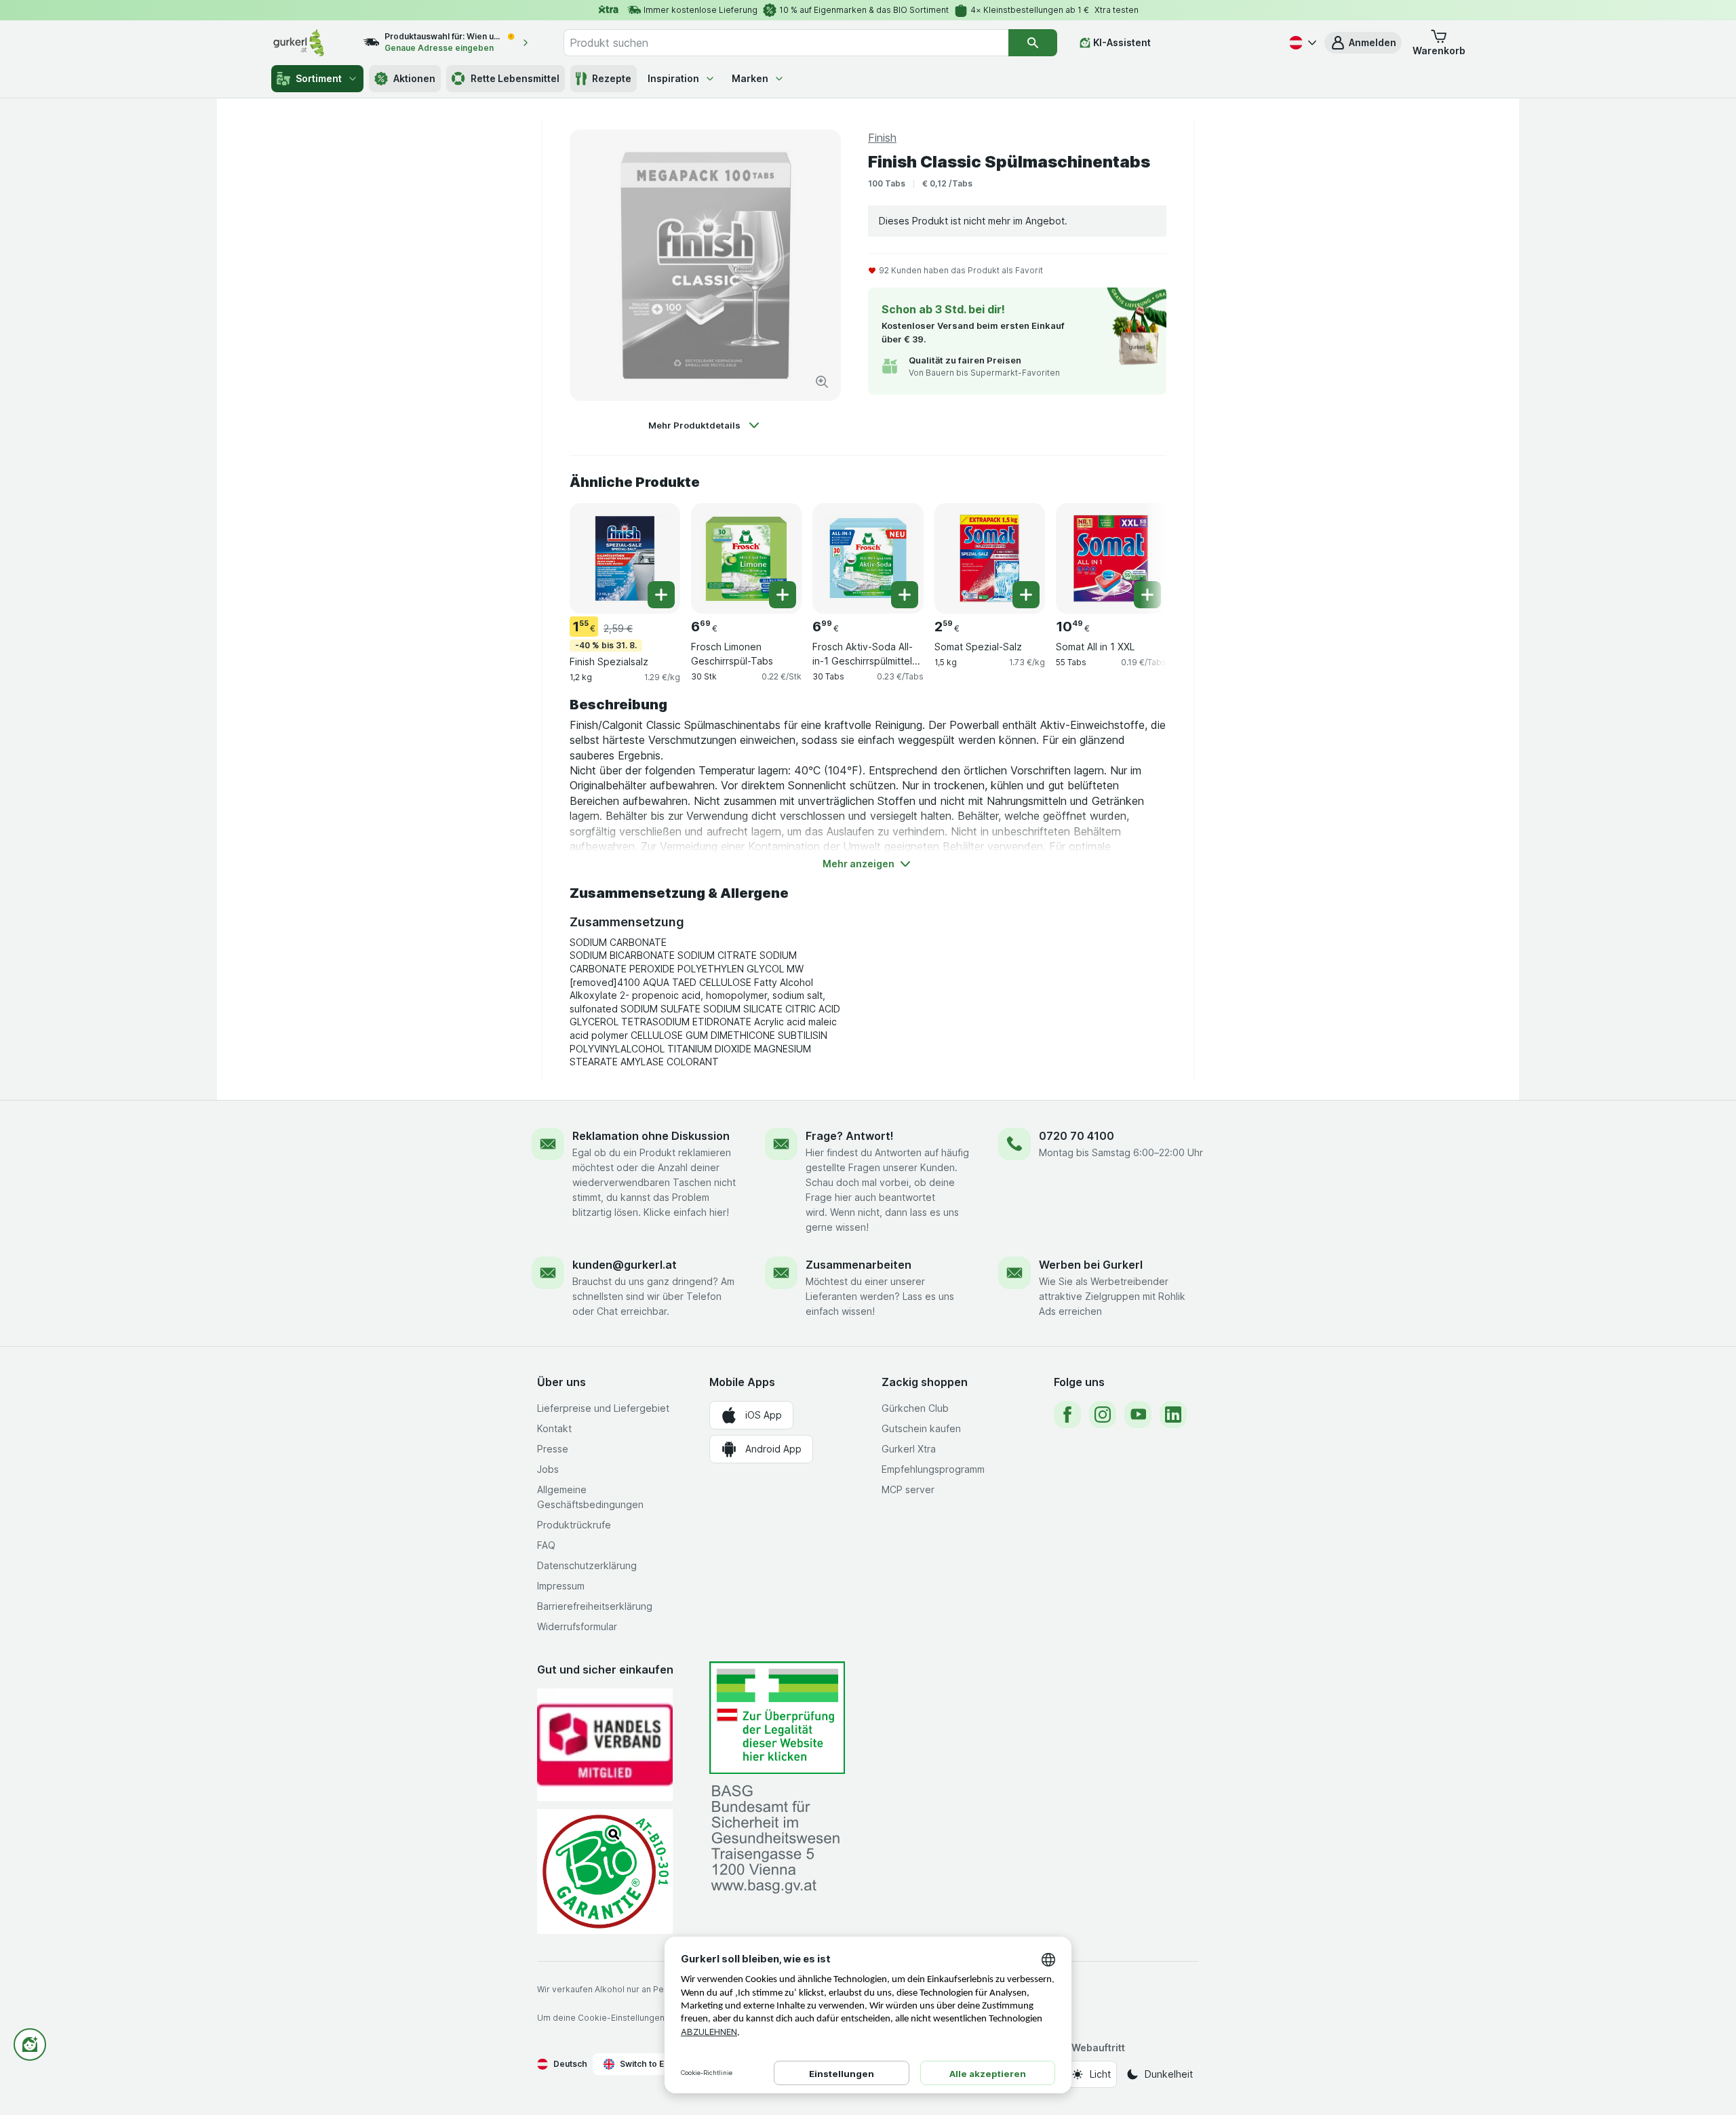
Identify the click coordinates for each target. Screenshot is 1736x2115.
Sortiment (319, 78)
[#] (777, 1718)
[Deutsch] (1301, 43)
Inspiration (673, 78)
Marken (750, 78)
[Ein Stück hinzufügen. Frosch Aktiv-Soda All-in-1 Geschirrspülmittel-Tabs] (905, 595)
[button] (1363, 43)
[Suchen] (1033, 43)
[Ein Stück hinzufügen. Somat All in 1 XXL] (1147, 595)
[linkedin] (1173, 1415)
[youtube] (1138, 1415)
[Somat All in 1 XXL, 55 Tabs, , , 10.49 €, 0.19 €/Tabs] (1111, 558)
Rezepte (612, 78)
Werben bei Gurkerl (1091, 1265)
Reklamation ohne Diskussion (651, 1136)
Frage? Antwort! (850, 1136)
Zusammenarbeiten (859, 1265)
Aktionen (414, 78)
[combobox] (786, 43)
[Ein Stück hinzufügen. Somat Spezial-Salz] (1026, 595)
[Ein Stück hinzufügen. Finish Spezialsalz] (661, 595)
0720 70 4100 (1077, 1136)
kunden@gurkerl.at (625, 1265)
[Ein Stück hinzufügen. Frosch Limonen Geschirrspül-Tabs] (783, 595)
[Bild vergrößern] (822, 382)
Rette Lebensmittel (515, 78)
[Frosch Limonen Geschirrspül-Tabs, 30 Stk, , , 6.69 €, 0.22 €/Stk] (746, 558)
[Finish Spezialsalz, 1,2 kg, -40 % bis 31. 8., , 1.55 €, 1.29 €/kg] (625, 558)
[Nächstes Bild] (1139, 553)
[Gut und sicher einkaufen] (605, 1871)
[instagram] (1103, 1415)
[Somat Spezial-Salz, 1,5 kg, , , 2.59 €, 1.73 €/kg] (990, 558)
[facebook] (1067, 1415)
